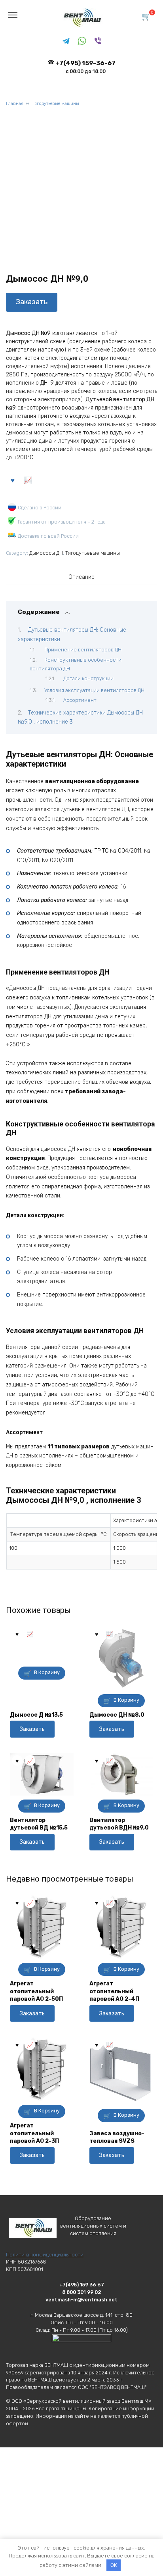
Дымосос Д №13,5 (36, 1715)
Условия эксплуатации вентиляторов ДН (94, 690)
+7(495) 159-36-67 (86, 67)
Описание (81, 577)
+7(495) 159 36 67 (82, 2285)
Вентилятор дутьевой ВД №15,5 (39, 1824)
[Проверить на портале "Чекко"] (81, 2350)
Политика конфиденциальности (45, 2255)
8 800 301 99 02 (82, 2292)
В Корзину (47, 1672)
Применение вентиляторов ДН (83, 650)
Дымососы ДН (46, 553)
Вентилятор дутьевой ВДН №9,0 (119, 1824)
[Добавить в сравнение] (28, 479)
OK (114, 2565)
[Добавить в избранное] (13, 479)
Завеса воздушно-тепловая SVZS (117, 2137)
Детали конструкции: (89, 678)
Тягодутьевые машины (55, 104)
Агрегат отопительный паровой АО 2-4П (114, 1991)
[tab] (81, 577)
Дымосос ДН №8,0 (117, 1715)
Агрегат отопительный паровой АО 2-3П (34, 2133)
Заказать (32, 302)
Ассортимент (80, 700)
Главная (15, 104)
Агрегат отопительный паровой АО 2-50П (36, 1991)
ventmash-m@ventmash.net (81, 2300)
